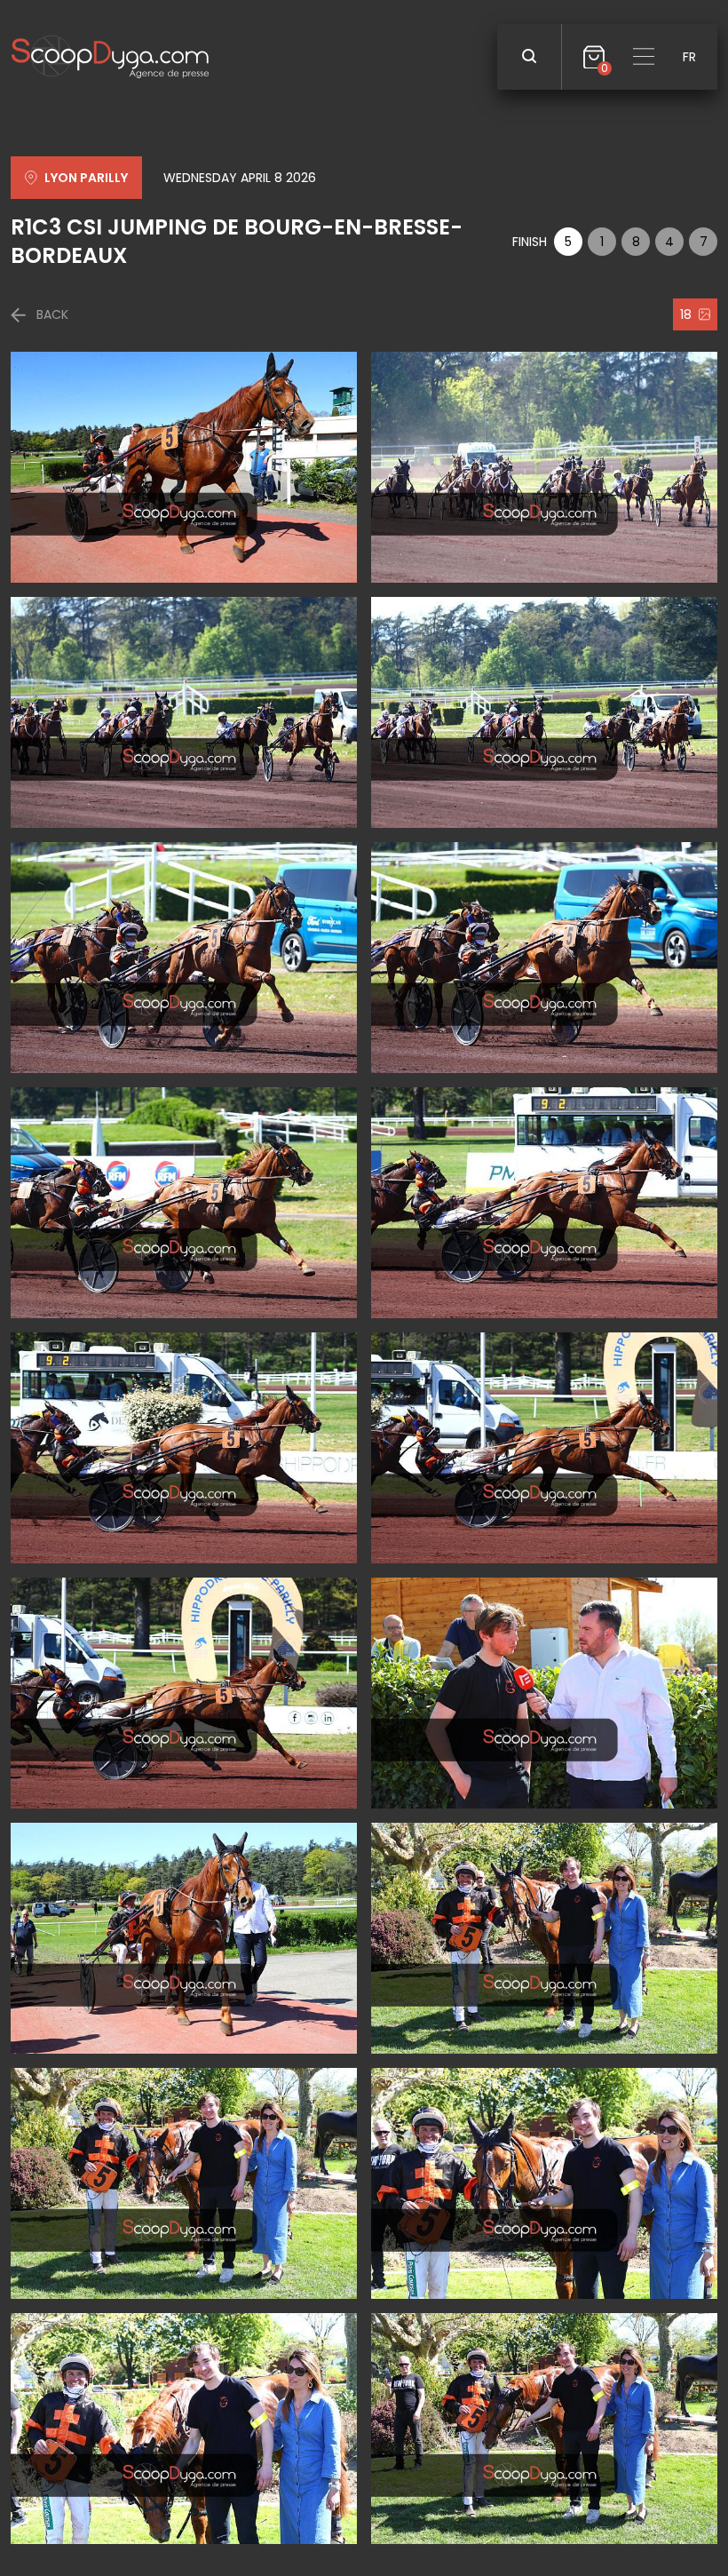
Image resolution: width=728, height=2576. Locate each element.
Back (52, 314)
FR (689, 57)
